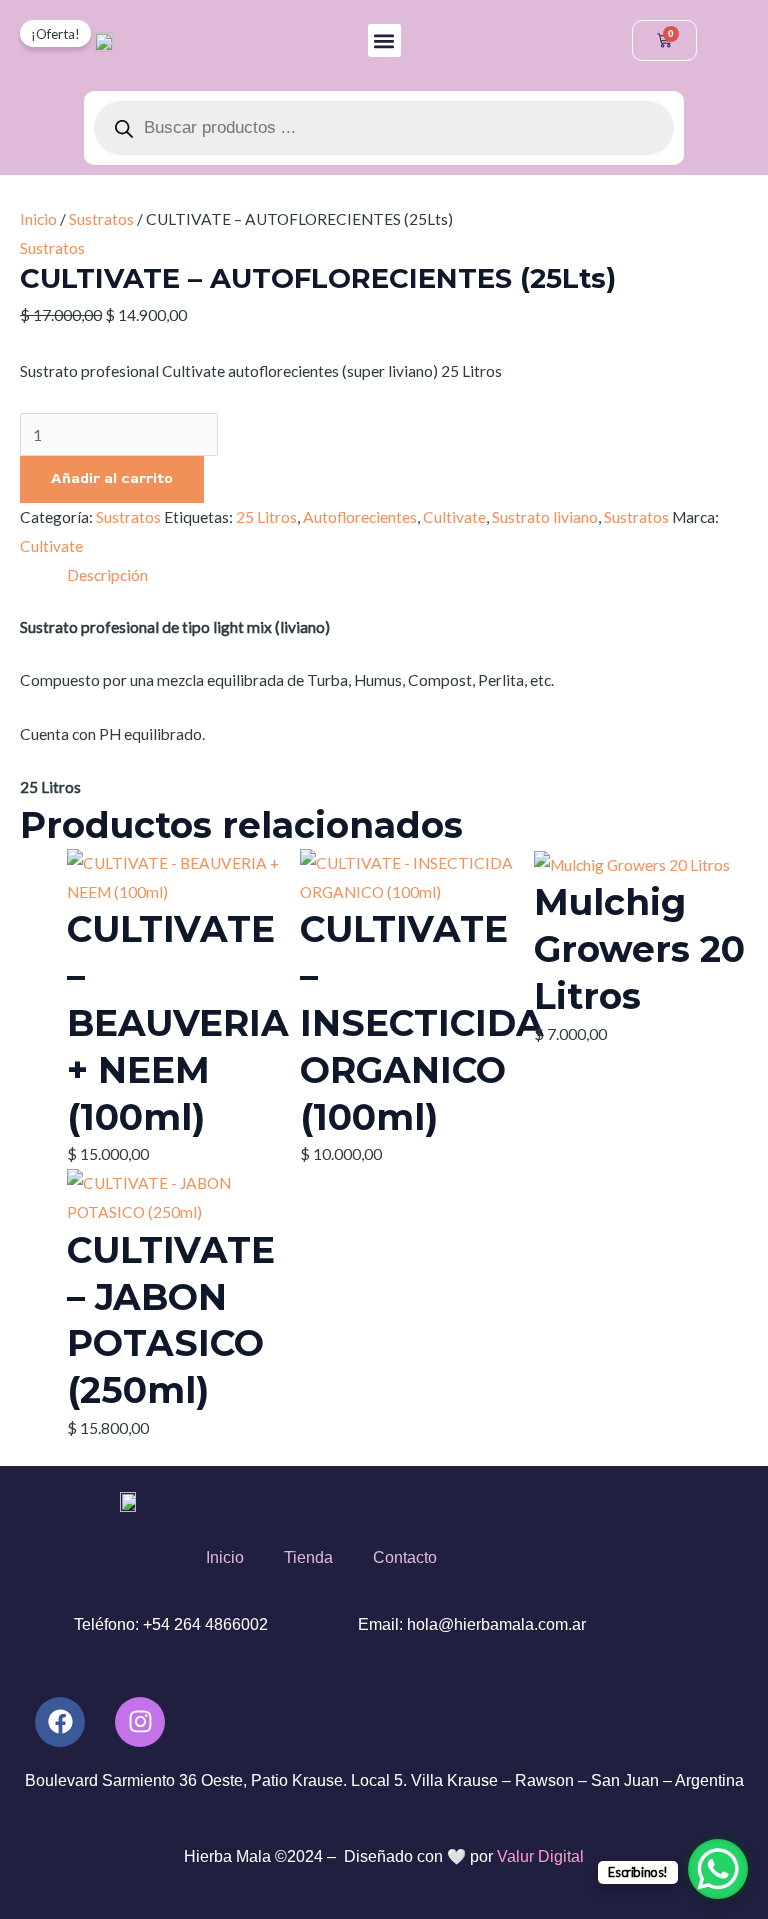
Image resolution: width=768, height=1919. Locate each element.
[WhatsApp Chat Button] (718, 1869)
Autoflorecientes (360, 517)
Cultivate (454, 517)
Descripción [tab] (107, 575)
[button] (384, 40)
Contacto (405, 1557)
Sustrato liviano (545, 517)
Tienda (308, 1557)
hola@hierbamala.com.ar (496, 1624)
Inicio (38, 219)
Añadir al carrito (112, 478)
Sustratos (101, 219)
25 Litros (266, 517)
